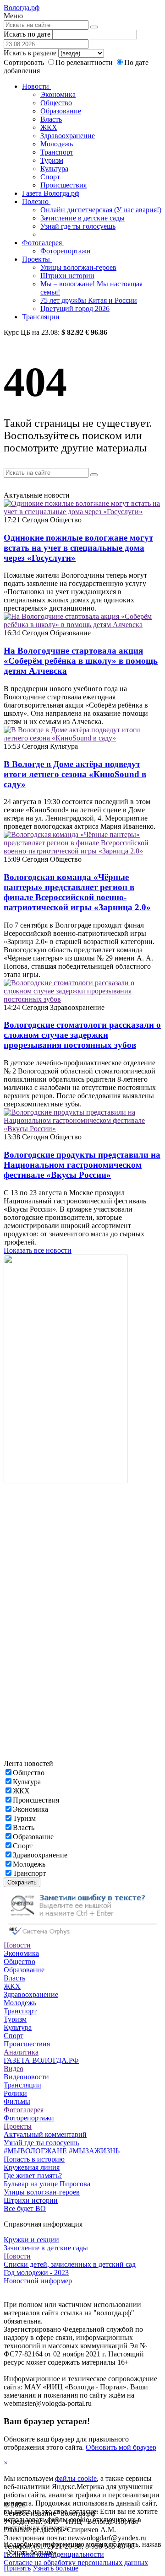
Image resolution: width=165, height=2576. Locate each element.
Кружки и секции (31, 2240)
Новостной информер (38, 2281)
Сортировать (24, 62)
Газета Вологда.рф (51, 193)
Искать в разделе (30, 53)
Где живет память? (33, 2176)
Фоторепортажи (66, 251)
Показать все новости (38, 1250)
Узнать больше (55, 2568)
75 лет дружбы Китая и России (89, 300)
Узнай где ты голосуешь (78, 226)
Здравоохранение (68, 136)
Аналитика (21, 2052)
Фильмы (17, 2101)
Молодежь (57, 144)
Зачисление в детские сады (82, 218)
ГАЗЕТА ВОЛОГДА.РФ (41, 2060)
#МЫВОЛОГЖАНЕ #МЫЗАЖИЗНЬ (62, 2151)
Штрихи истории (67, 276)
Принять (17, 2568)
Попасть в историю (34, 2159)
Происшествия (63, 185)
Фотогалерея (43, 243)
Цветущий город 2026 (75, 309)
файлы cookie (76, 2478)
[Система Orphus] (82, 1937)
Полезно (36, 201)
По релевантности (85, 62)
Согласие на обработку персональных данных (76, 2563)
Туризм (52, 160)
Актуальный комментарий (45, 2134)
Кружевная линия (32, 2167)
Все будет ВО (25, 2208)
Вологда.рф (22, 8)
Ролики (15, 2093)
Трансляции (41, 317)
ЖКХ (49, 127)
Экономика (58, 94)
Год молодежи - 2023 (36, 2273)
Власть (51, 119)
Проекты (37, 259)
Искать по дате (27, 34)
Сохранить (22, 1882)
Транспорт (57, 152)
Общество (56, 103)
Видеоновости (26, 2077)
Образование (61, 111)
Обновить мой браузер (121, 2447)
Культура (54, 169)
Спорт (50, 177)
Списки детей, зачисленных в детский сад (70, 2264)
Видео (14, 2069)
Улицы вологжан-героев (78, 267)
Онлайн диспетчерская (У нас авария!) (101, 210)
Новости (36, 86)
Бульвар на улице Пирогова (47, 2184)
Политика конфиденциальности (54, 2554)
